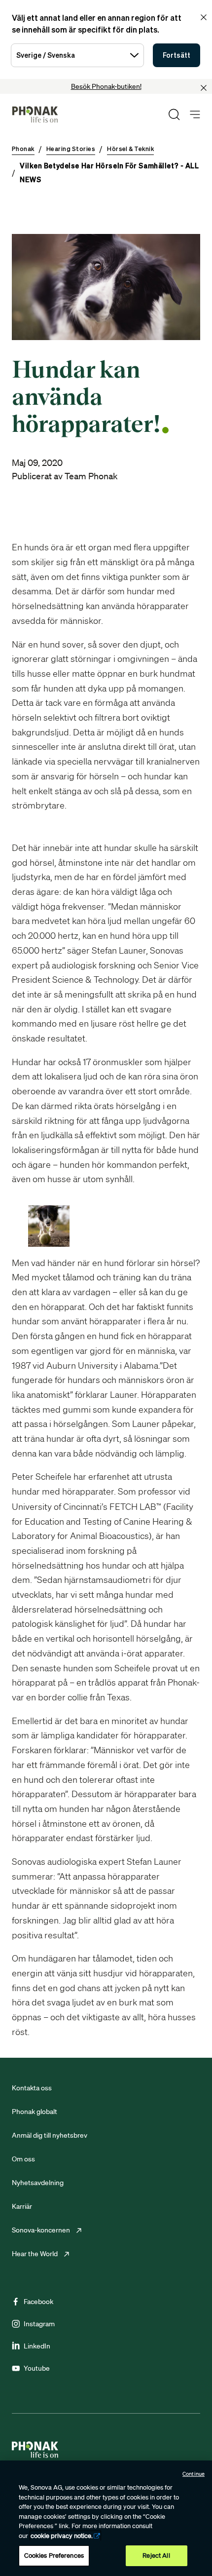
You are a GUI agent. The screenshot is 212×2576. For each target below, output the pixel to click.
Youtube (37, 2368)
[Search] (174, 115)
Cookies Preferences (54, 2556)
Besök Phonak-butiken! (106, 86)
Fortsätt (177, 55)
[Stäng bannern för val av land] (204, 17)
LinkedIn (37, 2346)
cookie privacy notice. (62, 2536)
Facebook (38, 2302)
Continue (194, 2474)
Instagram (39, 2324)
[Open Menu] (195, 115)
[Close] (204, 88)
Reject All (156, 2556)
